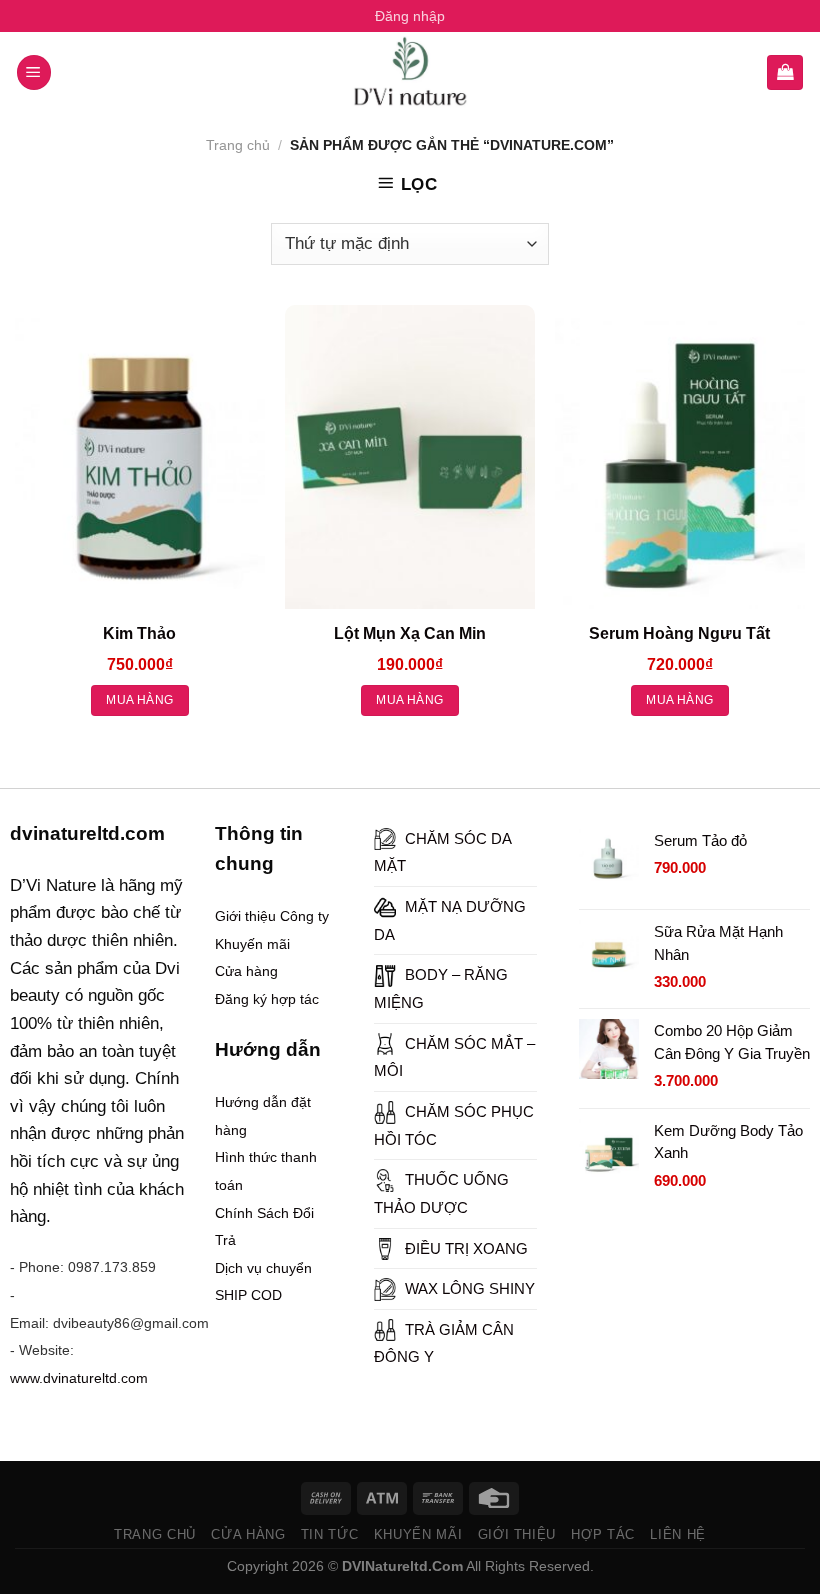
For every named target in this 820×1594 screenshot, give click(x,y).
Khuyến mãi (252, 944)
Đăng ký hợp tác (267, 999)
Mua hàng (139, 700)
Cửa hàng (246, 971)
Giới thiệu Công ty (272, 916)
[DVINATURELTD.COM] (410, 72)
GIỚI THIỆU (517, 1534)
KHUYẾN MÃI (418, 1534)
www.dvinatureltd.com (79, 1378)
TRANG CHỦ (155, 1534)
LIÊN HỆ (678, 1534)
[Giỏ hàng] (785, 72)
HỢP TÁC (603, 1534)
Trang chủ (238, 145)
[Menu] (34, 72)
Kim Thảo (139, 633)
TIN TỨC (330, 1534)
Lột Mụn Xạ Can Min (410, 633)
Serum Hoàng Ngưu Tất (679, 633)
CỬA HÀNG (248, 1534)
